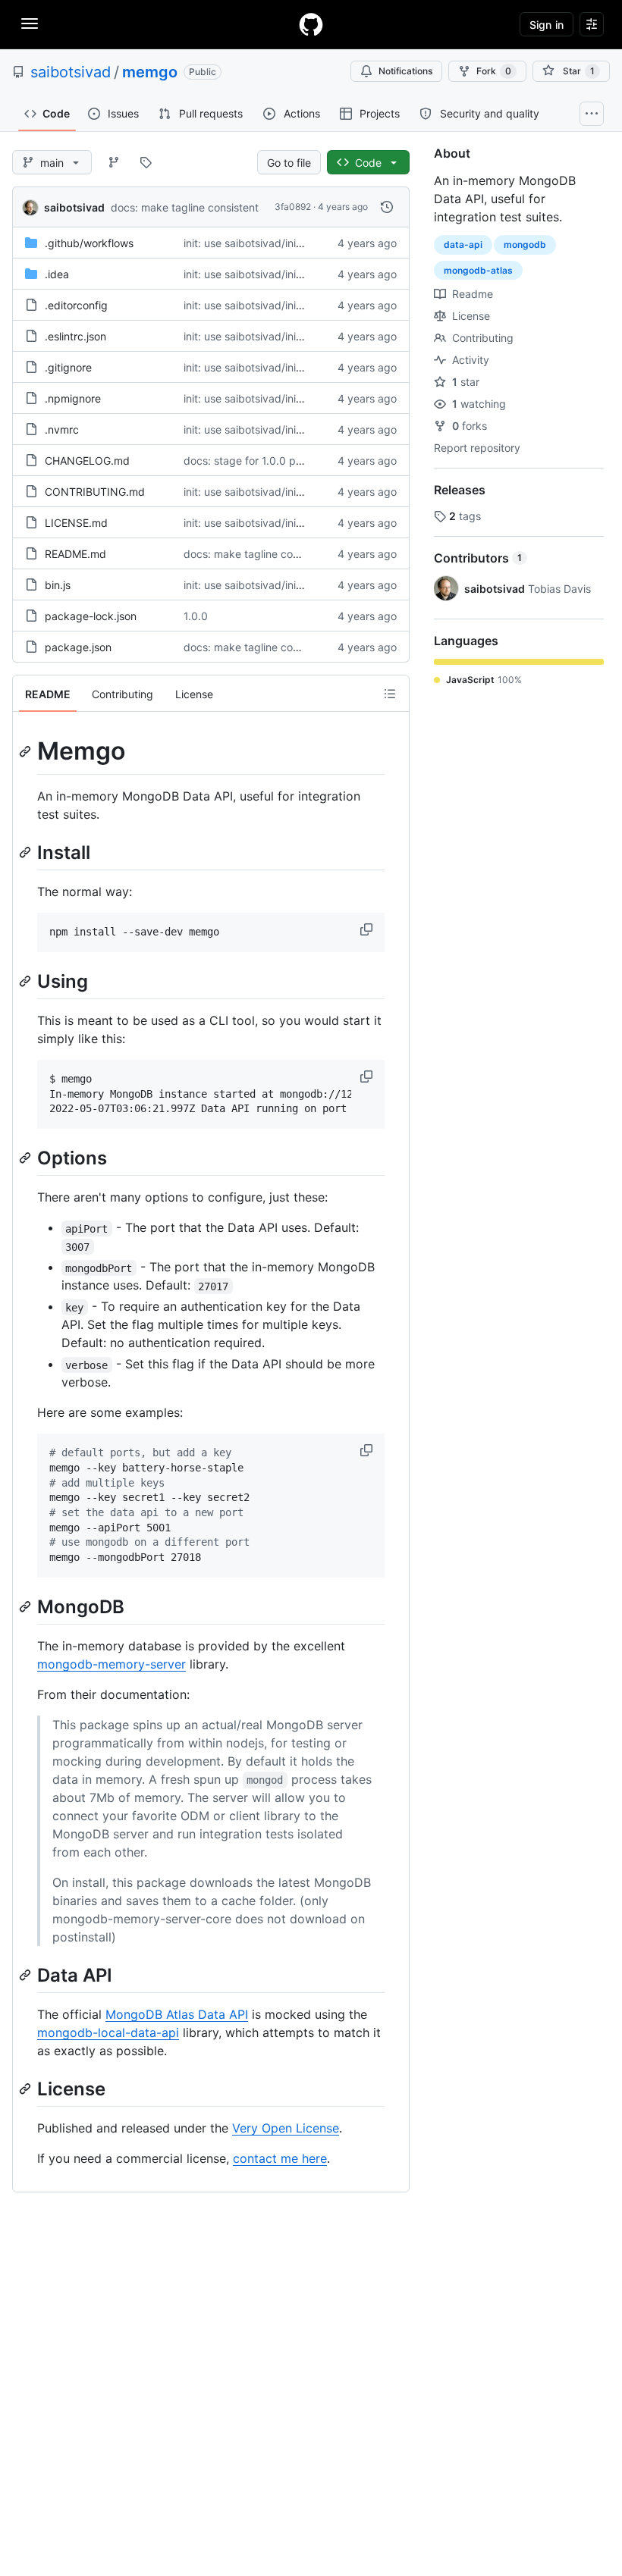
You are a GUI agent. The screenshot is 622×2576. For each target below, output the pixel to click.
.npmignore (73, 398)
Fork (494, 71)
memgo (150, 72)
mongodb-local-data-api (108, 2032)
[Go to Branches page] (114, 162)
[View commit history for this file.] (387, 207)
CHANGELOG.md (87, 461)
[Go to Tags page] (146, 162)
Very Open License (286, 2128)
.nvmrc (62, 429)
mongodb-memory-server (112, 1664)
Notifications (405, 71)
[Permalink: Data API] (27, 1975)
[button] (368, 929)
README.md (75, 554)
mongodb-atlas (478, 270)
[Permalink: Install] (27, 852)
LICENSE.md (76, 523)
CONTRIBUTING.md (95, 492)
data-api (463, 244)
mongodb (525, 244)
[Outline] (390, 694)
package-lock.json (91, 616)
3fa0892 (293, 207)
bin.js (58, 585)
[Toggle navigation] (30, 24)
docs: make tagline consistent (185, 207)
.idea (57, 274)
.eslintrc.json (75, 336)
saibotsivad (71, 72)
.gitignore (68, 367)
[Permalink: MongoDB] (27, 1606)
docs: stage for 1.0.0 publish (254, 461)
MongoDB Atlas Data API (177, 2014)
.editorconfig (76, 305)
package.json (78, 647)
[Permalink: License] (27, 2089)
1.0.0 (196, 616)
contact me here (280, 2158)
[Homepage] (311, 24)
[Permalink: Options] (27, 1158)
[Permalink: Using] (27, 981)
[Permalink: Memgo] (27, 751)
